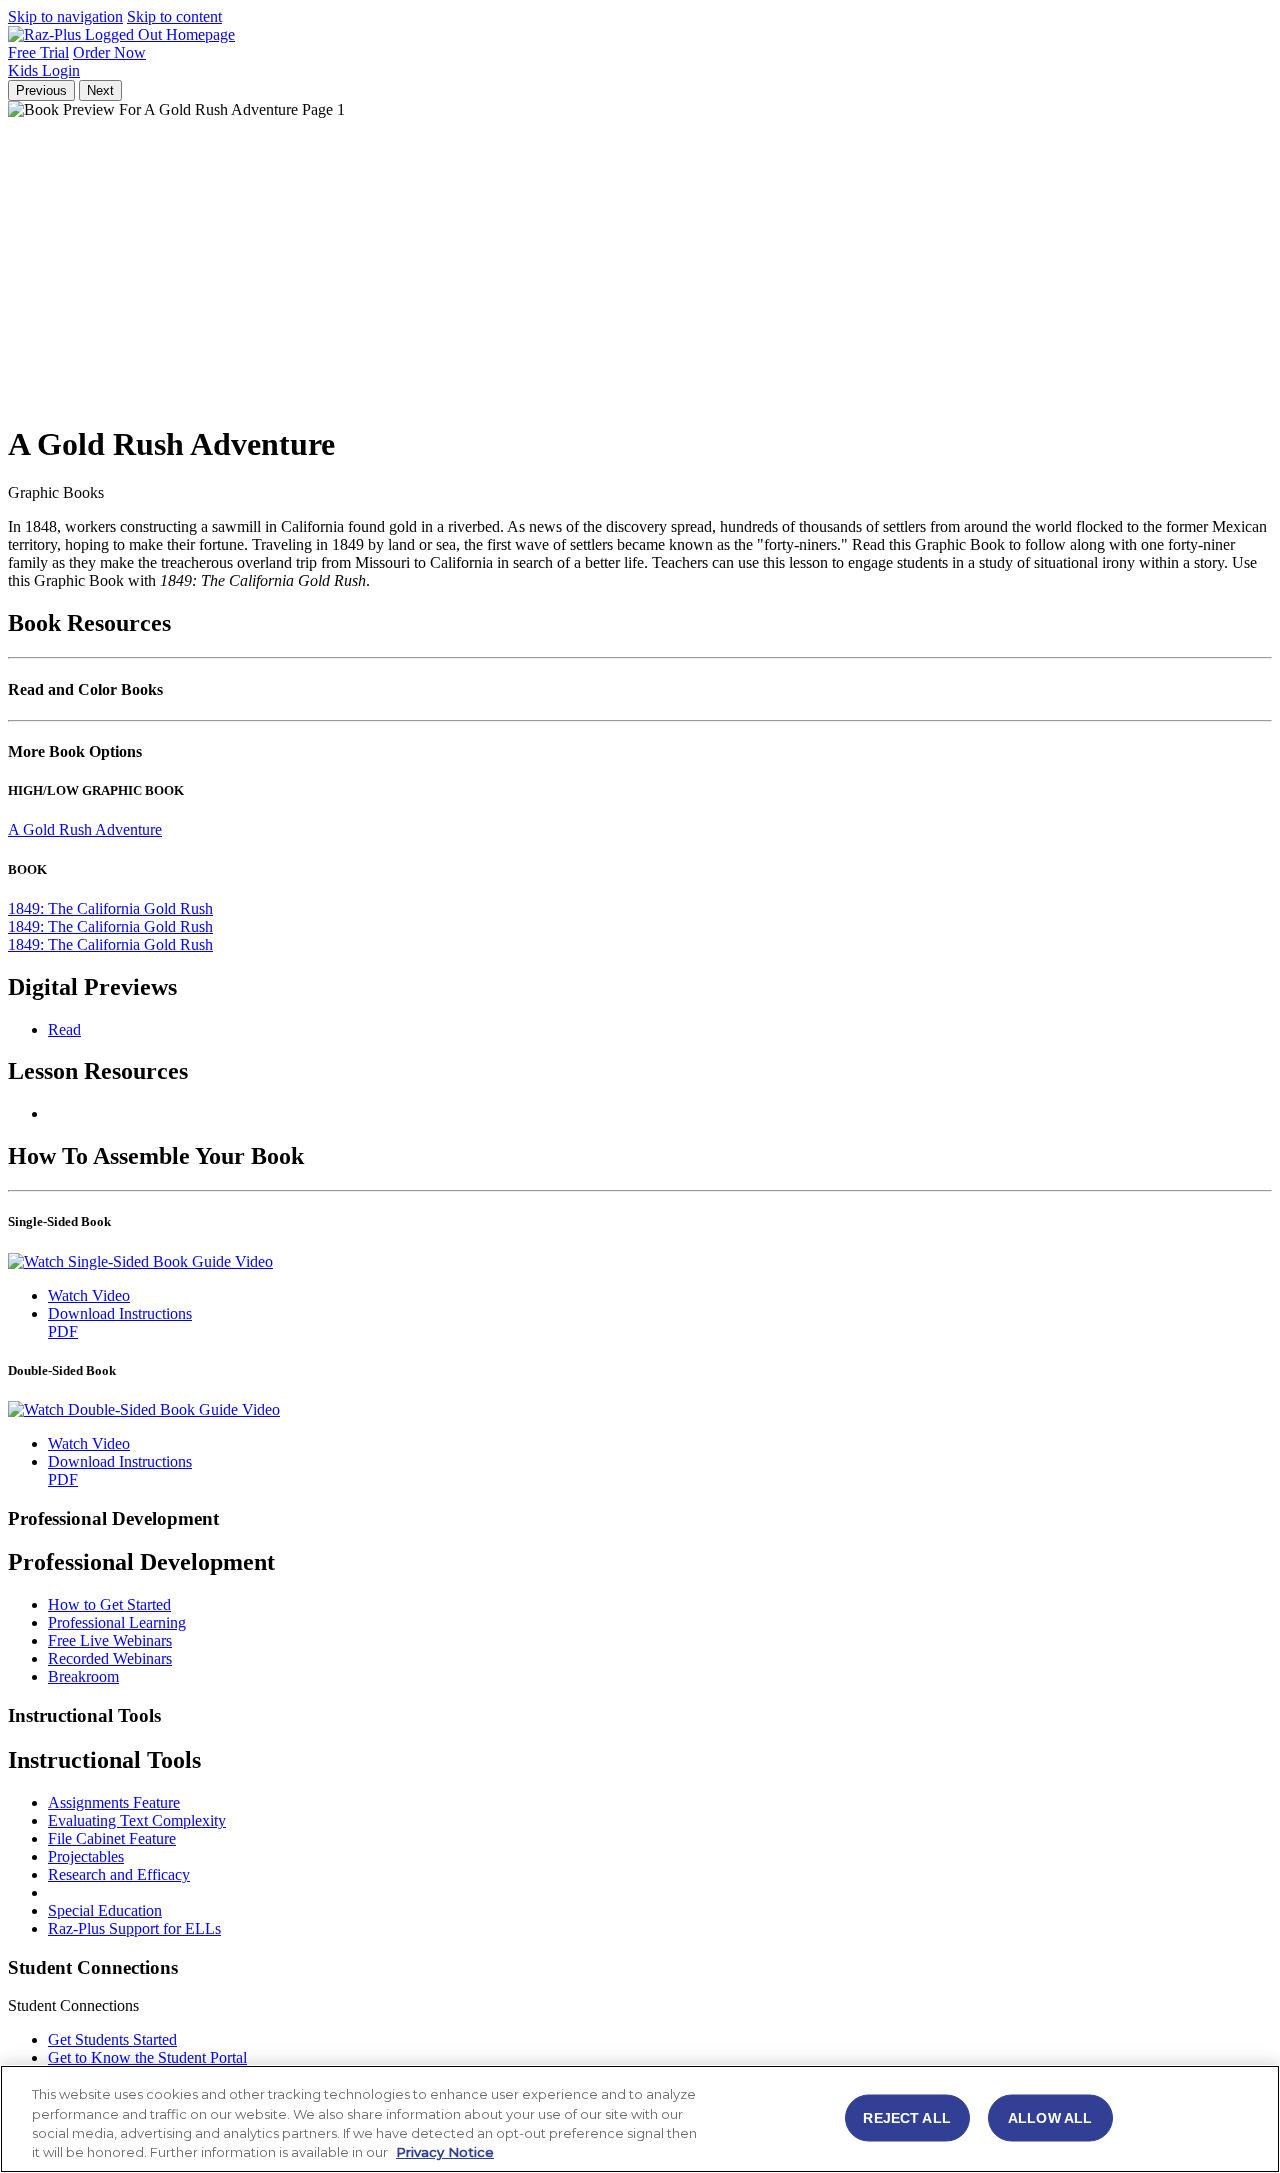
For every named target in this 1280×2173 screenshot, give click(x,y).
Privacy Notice (445, 2152)
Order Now (109, 52)
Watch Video (89, 1295)
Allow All (1050, 2117)
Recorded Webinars (110, 1658)
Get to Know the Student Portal (147, 2057)
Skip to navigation (65, 16)
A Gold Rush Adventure (85, 829)
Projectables (86, 1856)
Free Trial (38, 52)
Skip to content (174, 16)
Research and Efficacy (119, 1874)
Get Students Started (112, 2039)
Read (64, 1029)
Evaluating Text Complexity (137, 1820)
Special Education (105, 1910)
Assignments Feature (114, 1802)
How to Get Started (109, 1604)
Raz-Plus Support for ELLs (134, 1928)
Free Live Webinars (110, 1640)
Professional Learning (117, 1622)
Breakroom (83, 1676)
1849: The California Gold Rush (110, 908)
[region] (640, 2119)
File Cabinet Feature (112, 1838)
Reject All (906, 2117)
